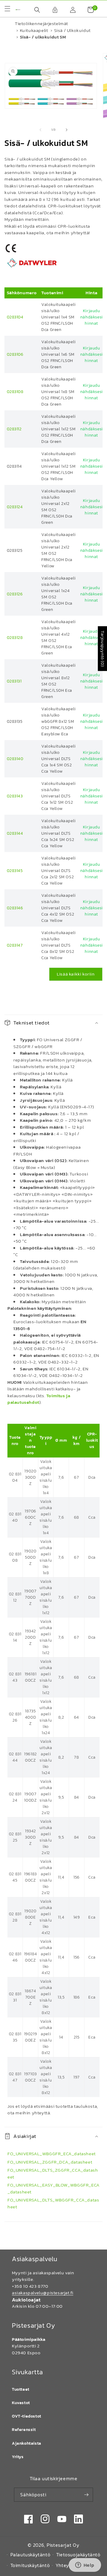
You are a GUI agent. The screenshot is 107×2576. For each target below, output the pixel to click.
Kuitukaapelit (34, 30)
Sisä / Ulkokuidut (72, 30)
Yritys (18, 2457)
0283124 (15, 507)
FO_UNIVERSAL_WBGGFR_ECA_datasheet (52, 2154)
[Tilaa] (86, 2495)
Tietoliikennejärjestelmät (41, 23)
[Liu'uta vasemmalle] (40, 130)
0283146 (15, 908)
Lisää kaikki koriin (76, 974)
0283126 (15, 594)
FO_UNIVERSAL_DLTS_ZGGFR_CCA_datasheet (53, 2173)
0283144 (15, 833)
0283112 (14, 429)
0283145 (15, 871)
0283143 (15, 796)
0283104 (15, 317)
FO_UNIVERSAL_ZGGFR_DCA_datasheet (50, 2162)
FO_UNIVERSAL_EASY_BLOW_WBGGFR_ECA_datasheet (53, 2188)
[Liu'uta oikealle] (67, 130)
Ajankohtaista (27, 2443)
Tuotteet (21, 2389)
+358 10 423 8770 (30, 2286)
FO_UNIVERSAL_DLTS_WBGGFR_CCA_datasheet (53, 2203)
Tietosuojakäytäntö (78, 2555)
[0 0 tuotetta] (88, 10)
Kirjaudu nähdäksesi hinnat (92, 317)
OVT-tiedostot (27, 2416)
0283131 (14, 681)
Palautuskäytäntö (30, 2555)
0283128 (15, 638)
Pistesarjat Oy (63, 2545)
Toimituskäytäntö (30, 2565)
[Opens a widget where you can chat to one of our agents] (85, 2566)
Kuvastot (21, 2403)
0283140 (15, 759)
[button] (34, 10)
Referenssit (24, 2430)
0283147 (15, 945)
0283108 (15, 392)
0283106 (15, 354)
